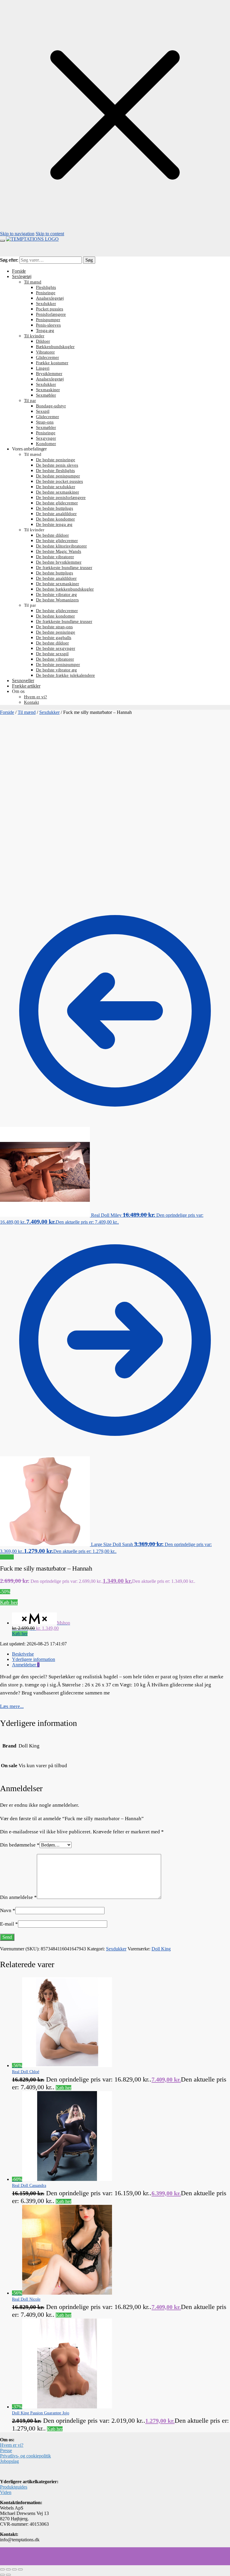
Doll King (161, 1949)
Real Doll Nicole (26, 2299)
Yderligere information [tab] (34, 1659)
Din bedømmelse (20, 1845)
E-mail (9, 1924)
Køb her (9, 1602)
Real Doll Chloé (26, 2072)
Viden (6, 2492)
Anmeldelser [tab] (26, 1665)
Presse (6, 2450)
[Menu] (2, 241)
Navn (8, 1910)
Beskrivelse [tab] (23, 1654)
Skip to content (50, 234)
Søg (89, 260)
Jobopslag (9, 2461)
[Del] (14, 2569)
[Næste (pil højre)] (8, 2575)
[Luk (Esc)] (20, 2569)
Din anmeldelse (18, 1897)
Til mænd (27, 712)
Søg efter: (9, 260)
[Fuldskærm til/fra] (8, 2569)
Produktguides (14, 2487)
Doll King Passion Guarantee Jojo (41, 2413)
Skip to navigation (17, 234)
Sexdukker (49, 712)
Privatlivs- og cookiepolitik (25, 2456)
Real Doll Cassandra (29, 2186)
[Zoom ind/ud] (2, 2569)
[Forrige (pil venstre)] (2, 2575)
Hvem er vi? (12, 2445)
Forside (7, 712)
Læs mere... (12, 1706)
